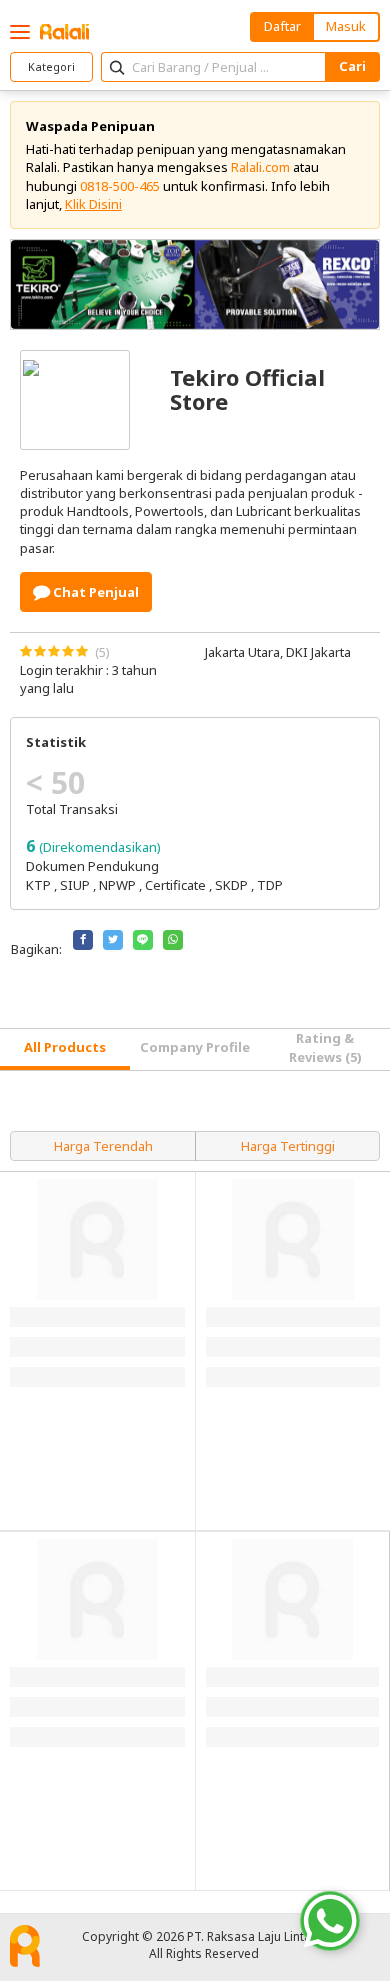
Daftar (282, 26)
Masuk (346, 26)
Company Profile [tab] (195, 1047)
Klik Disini (93, 204)
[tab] (65, 1049)
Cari (352, 66)
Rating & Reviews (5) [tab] (325, 1047)
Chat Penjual (94, 592)
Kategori (51, 66)
